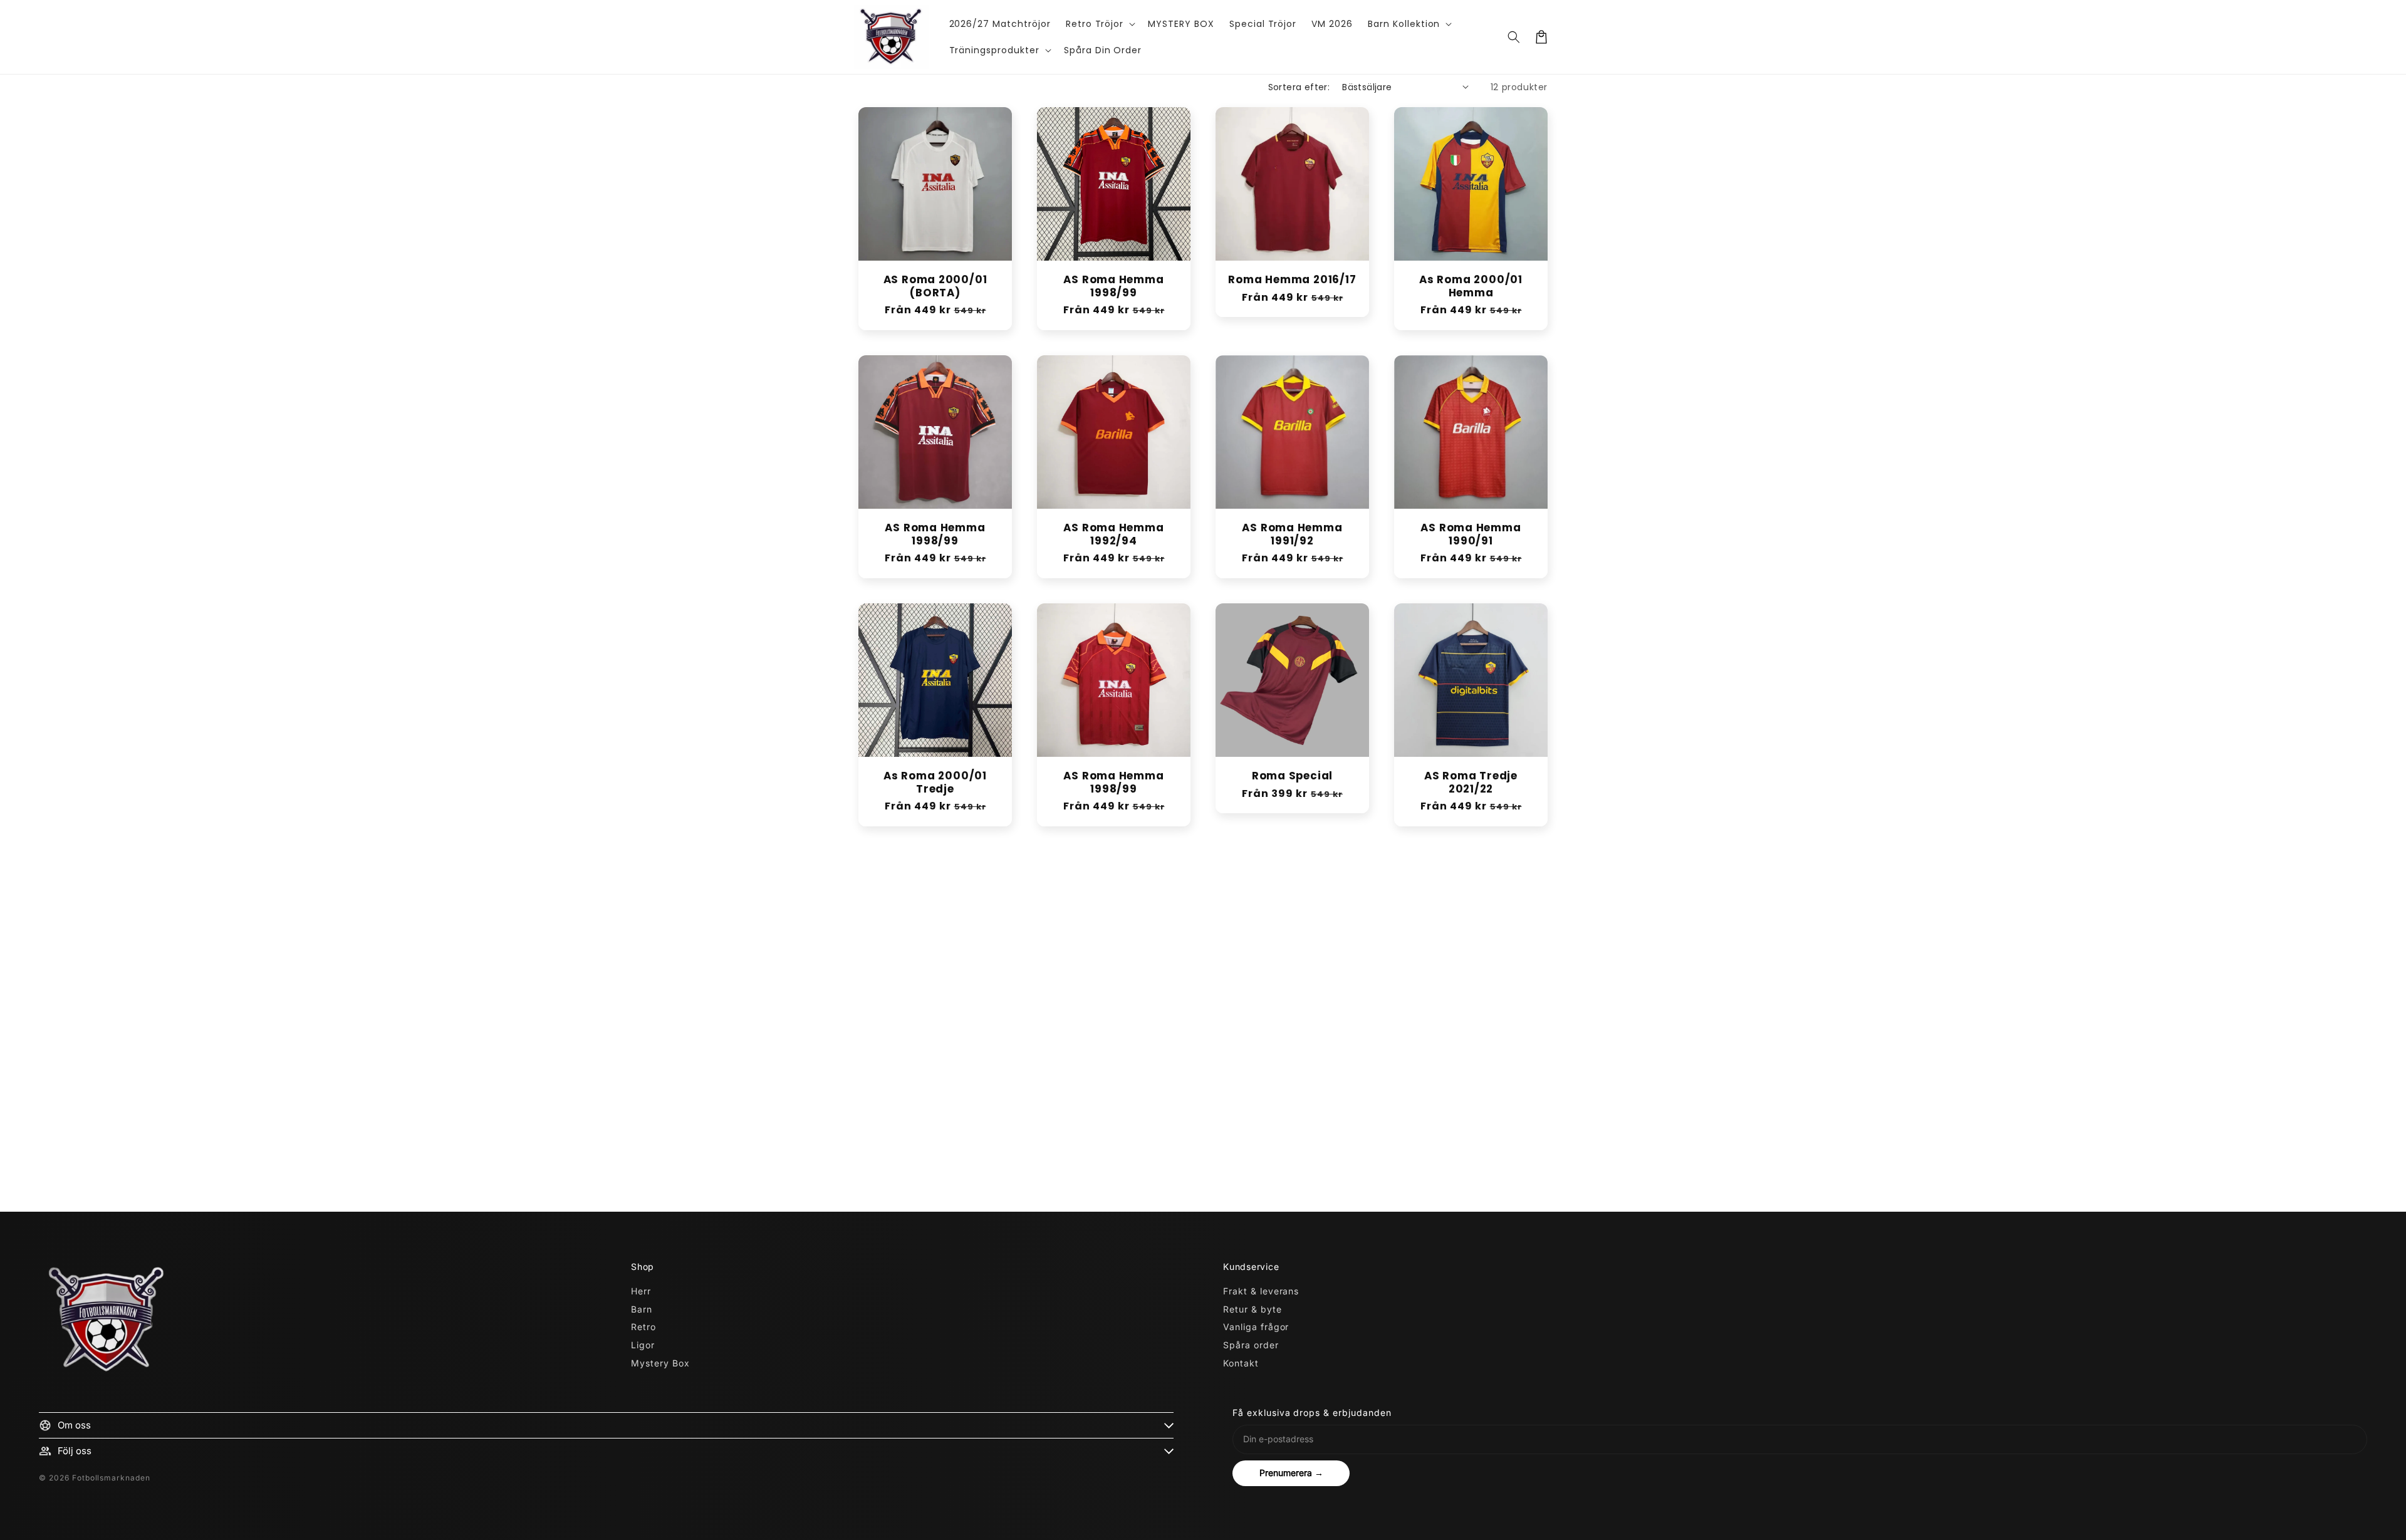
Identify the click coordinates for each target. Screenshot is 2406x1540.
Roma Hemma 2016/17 (1292, 280)
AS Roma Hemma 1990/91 (1471, 534)
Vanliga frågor (1256, 1327)
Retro (643, 1327)
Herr (641, 1291)
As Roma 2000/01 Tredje (935, 783)
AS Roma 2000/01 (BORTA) (935, 286)
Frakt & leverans (1261, 1291)
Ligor (643, 1345)
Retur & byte (1252, 1309)
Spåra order (1251, 1345)
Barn (642, 1309)
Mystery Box (660, 1363)
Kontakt (1241, 1363)
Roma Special (1292, 776)
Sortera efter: (1299, 87)
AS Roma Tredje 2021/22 (1471, 783)
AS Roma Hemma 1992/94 (1113, 534)
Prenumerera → (1291, 1473)
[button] (1100, 24)
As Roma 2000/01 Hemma (1471, 286)
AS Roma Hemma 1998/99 (1113, 286)
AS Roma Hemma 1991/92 (1292, 534)
